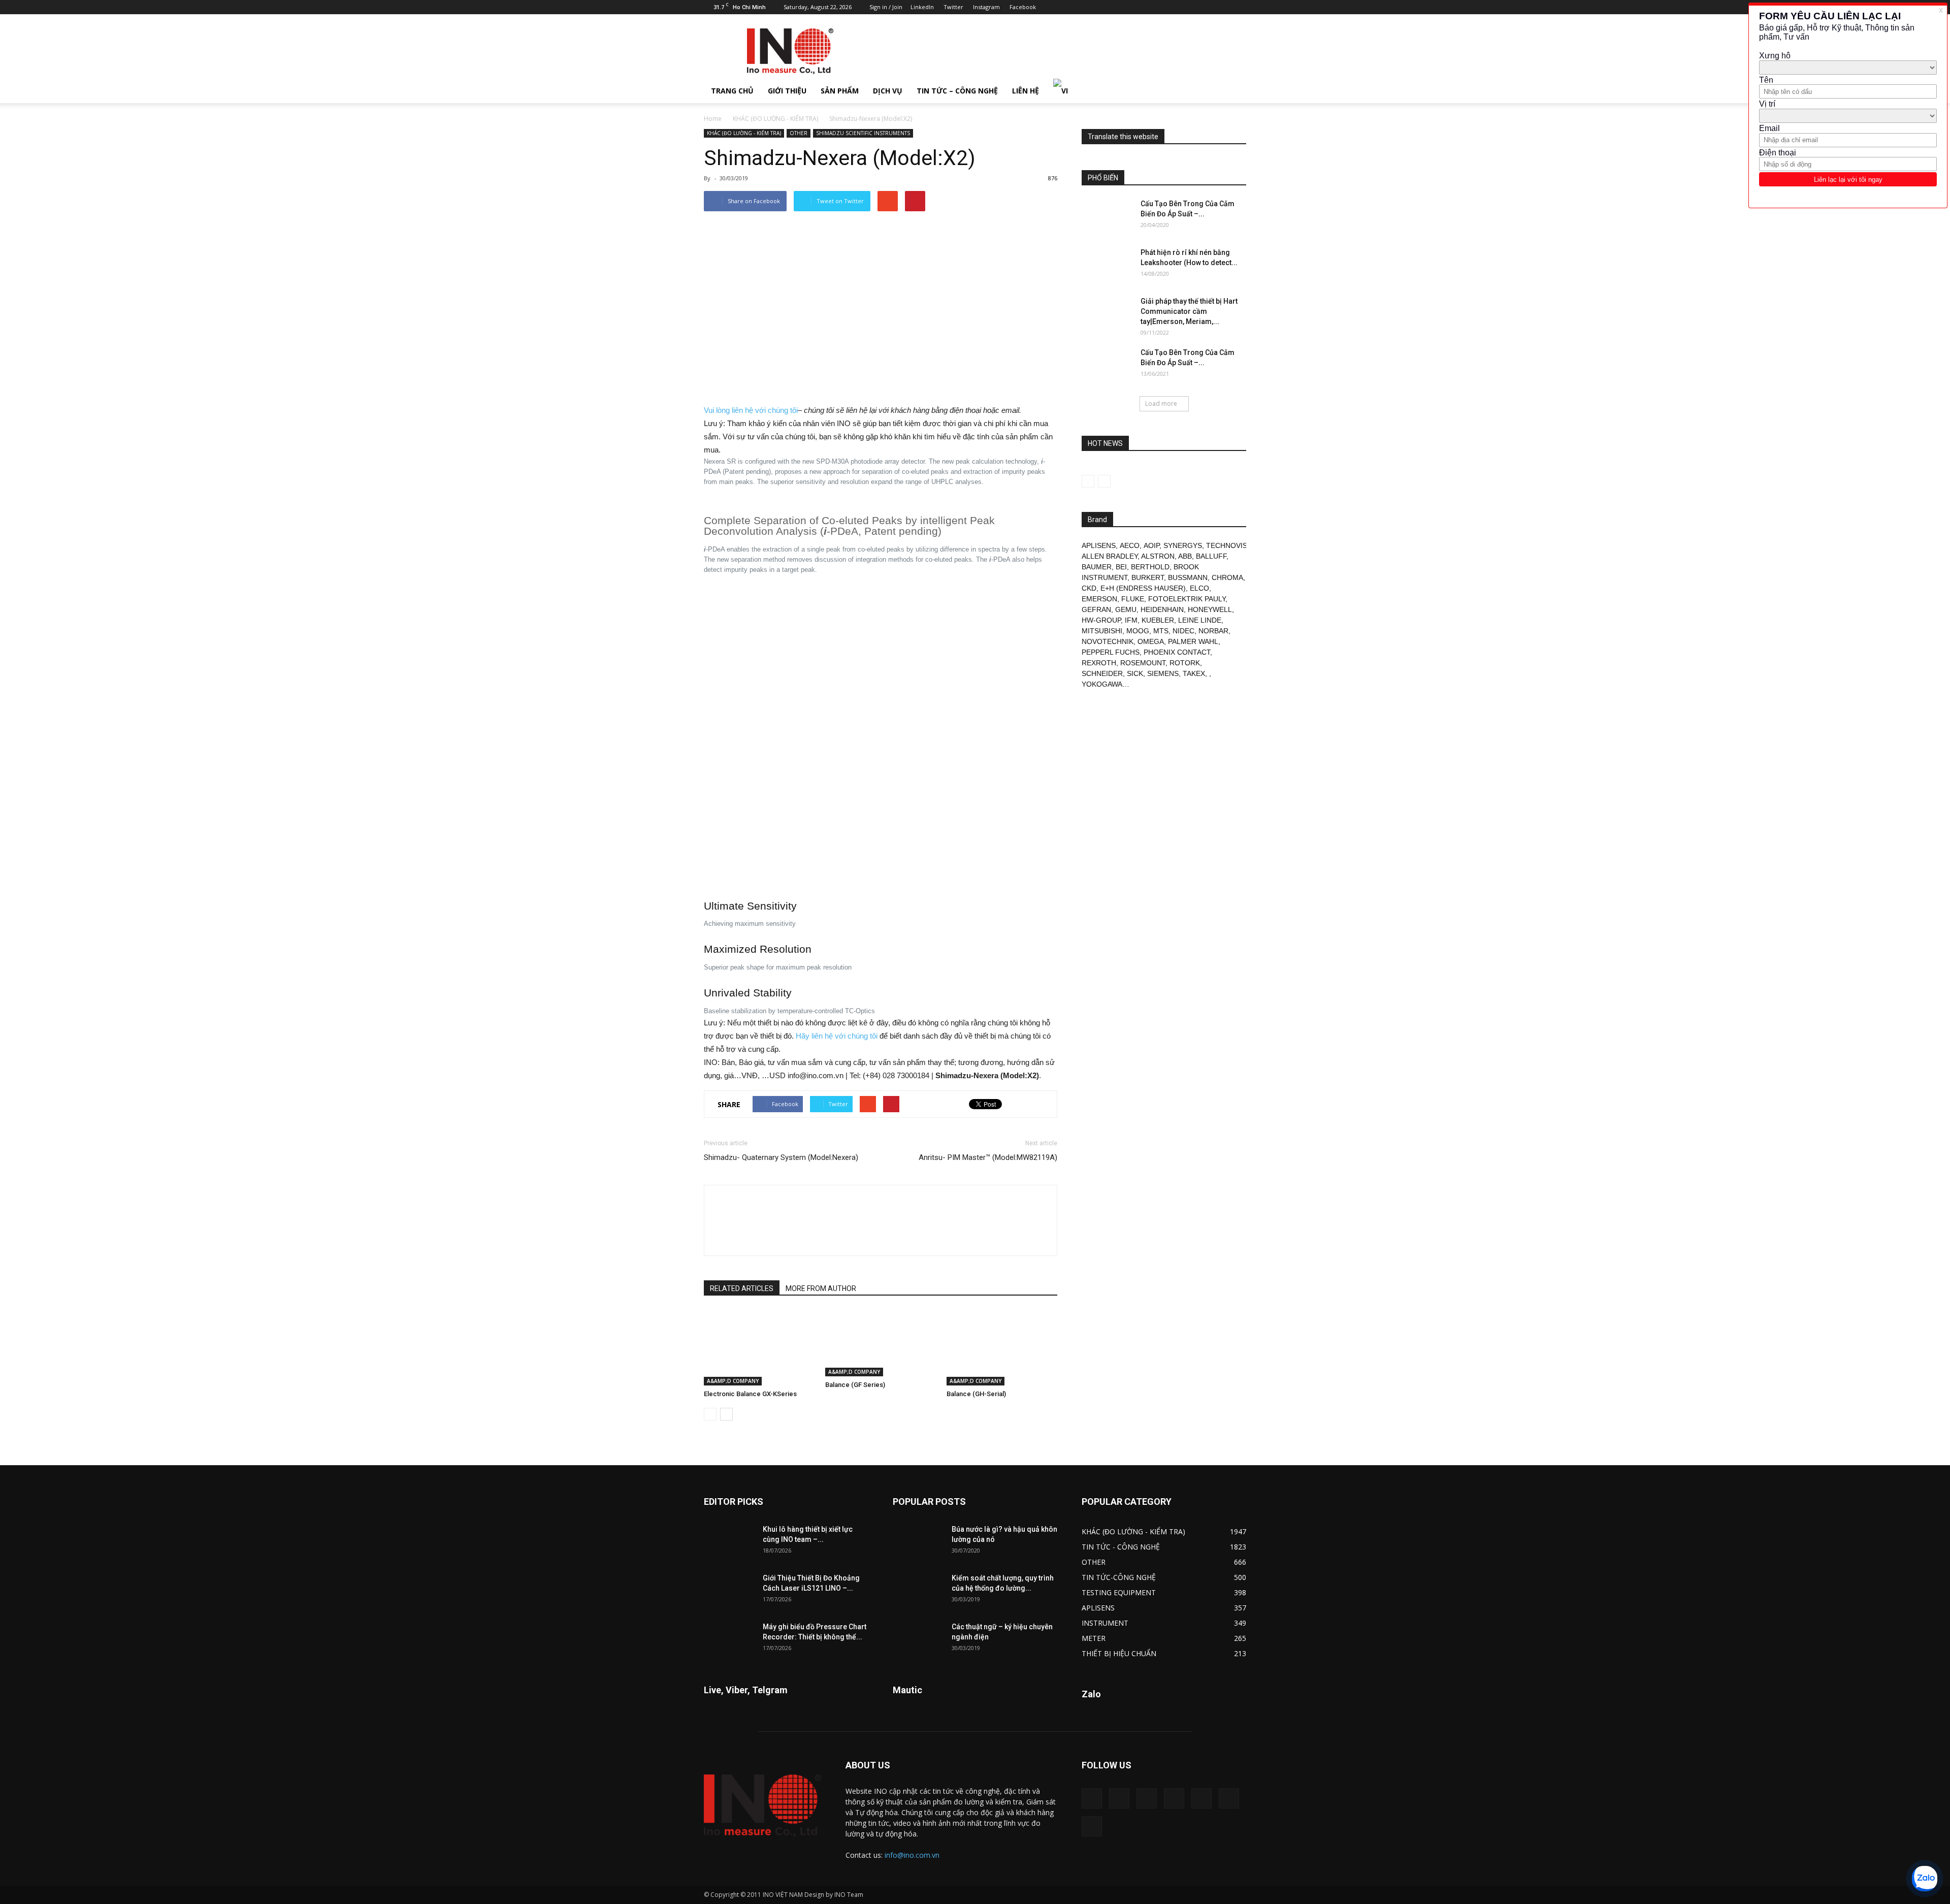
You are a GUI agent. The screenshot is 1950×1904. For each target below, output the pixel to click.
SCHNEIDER (1102, 673)
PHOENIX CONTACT (1177, 652)
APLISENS (1099, 545)
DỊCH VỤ (888, 91)
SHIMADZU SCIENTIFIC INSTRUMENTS (863, 133)
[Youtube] (1239, 7)
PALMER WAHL (1193, 641)
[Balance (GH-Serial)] (1002, 1347)
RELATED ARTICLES (742, 1288)
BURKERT (1148, 577)
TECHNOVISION (1233, 545)
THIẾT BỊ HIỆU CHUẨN (1119, 1653)
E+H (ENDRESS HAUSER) (1143, 588)
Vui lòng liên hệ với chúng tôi (751, 410)
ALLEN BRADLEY (1110, 556)
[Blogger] (1138, 7)
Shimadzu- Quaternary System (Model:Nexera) (781, 1157)
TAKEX (1194, 673)
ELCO (1199, 588)
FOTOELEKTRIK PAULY (1187, 599)
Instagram (986, 7)
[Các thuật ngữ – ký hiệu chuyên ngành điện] (918, 1639)
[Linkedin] (1172, 7)
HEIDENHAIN (1162, 609)
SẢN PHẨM (840, 91)
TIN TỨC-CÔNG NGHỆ (1119, 1577)
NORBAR (1213, 631)
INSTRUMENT (1105, 1623)
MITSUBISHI (1102, 631)
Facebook (1023, 7)
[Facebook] (1155, 7)
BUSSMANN (1188, 577)
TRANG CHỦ (732, 91)
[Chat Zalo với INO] (1925, 1879)
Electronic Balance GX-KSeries (750, 1394)
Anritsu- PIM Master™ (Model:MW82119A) (988, 1157)
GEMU (1126, 609)
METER (1094, 1638)
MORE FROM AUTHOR (821, 1288)
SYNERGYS (1183, 545)
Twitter (953, 7)
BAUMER (1097, 567)
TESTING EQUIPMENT (1119, 1592)
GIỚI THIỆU (787, 91)
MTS (1161, 631)
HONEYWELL (1210, 609)
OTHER (799, 133)
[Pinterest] (1188, 7)
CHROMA (1227, 577)
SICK (1135, 673)
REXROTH (1099, 663)
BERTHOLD (1150, 567)
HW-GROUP (1101, 620)
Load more (1161, 404)
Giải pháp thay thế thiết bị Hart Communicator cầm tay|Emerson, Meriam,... (1189, 311)
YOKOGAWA (1102, 684)
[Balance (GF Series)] (881, 1343)
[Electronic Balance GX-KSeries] (759, 1347)
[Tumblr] (1205, 7)
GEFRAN (1096, 609)
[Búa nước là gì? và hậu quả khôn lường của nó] (918, 1542)
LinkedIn (922, 7)
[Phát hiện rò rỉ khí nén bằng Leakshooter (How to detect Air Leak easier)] (1107, 265)
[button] (1234, 91)
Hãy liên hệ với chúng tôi (837, 1036)
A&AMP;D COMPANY (733, 1381)
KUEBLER (1158, 620)
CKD (1089, 588)
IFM (1131, 620)
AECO (1130, 545)
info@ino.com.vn (912, 1855)
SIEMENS (1163, 673)
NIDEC (1183, 631)
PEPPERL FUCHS (1111, 652)
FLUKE (1133, 599)
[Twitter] (1222, 7)
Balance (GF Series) (855, 1385)
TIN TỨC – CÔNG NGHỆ (957, 91)
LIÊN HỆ (1026, 91)
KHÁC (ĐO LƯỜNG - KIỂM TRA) (775, 119)
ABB (1185, 556)
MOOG (1138, 631)
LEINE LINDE (1200, 620)
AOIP (1151, 545)
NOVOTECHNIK (1108, 641)
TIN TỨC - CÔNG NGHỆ (1121, 1547)
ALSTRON (1158, 556)
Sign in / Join (886, 7)
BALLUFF (1211, 556)
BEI (1121, 567)
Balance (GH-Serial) (976, 1394)
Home (713, 119)
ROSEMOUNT (1143, 663)
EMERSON (1099, 599)
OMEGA (1151, 641)
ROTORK (1185, 663)
